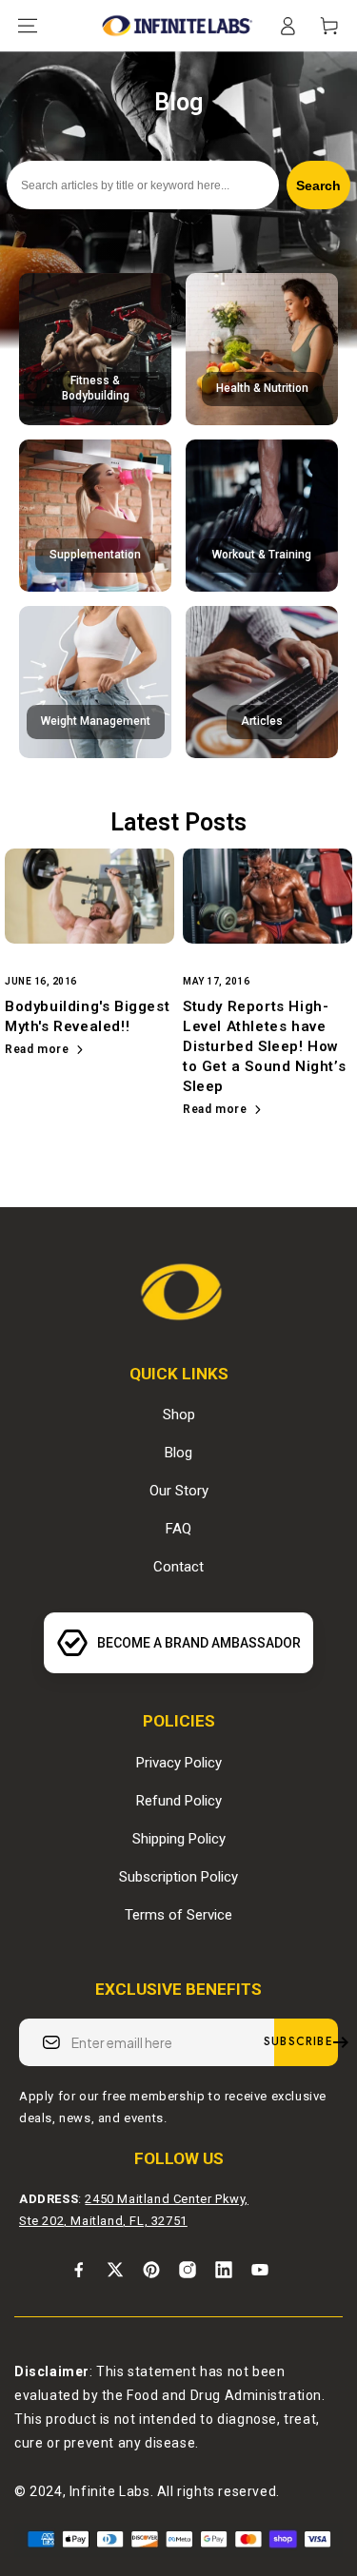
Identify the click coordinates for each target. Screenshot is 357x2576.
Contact (178, 1567)
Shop (179, 1415)
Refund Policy (179, 1801)
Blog (178, 1453)
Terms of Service (178, 1915)
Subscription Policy (178, 1877)
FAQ (178, 1529)
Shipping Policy (179, 1839)
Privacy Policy (179, 1763)
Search (318, 185)
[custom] (79, 2270)
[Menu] (28, 26)
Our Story (179, 1491)
